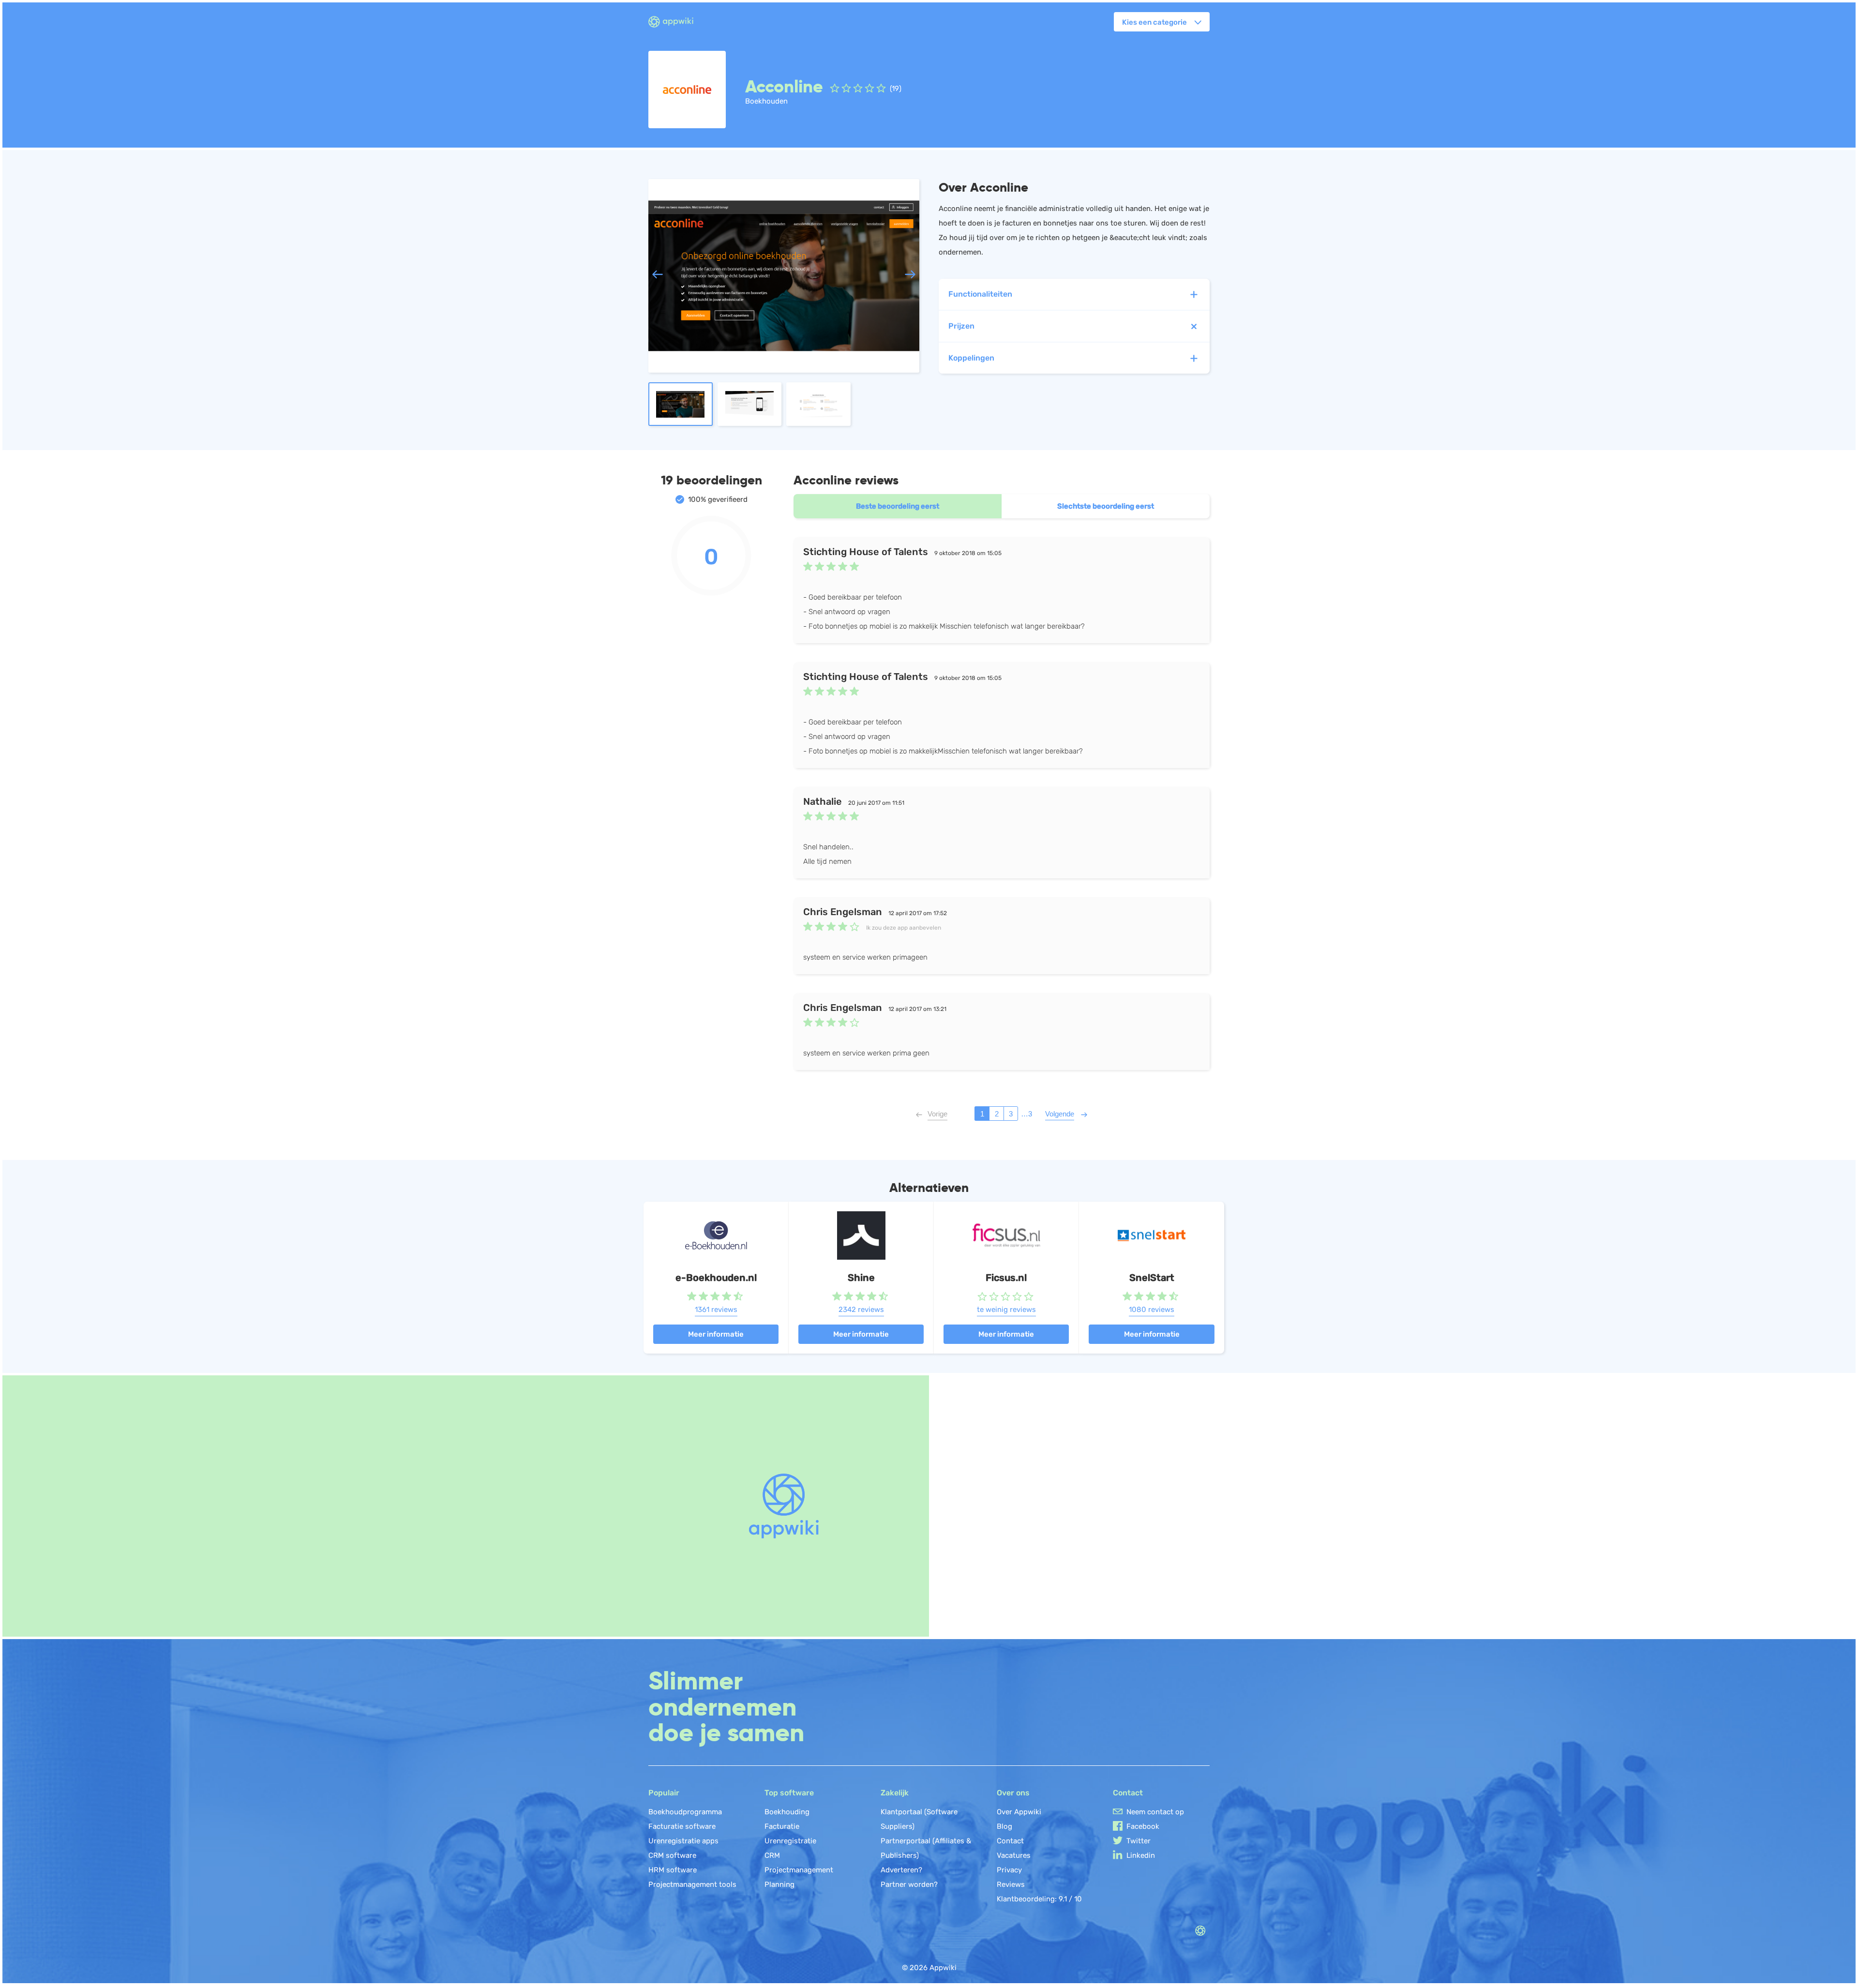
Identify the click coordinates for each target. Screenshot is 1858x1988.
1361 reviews (716, 1310)
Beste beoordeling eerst (898, 506)
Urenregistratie (790, 1841)
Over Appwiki (1019, 1812)
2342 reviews (861, 1310)
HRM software (673, 1870)
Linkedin (1141, 1855)
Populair (664, 1793)
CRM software (672, 1855)
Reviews (1011, 1884)
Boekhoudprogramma (685, 1812)
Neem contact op (1155, 1812)
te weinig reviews (1006, 1310)
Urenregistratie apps (683, 1841)
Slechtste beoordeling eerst (1106, 506)
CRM (772, 1855)
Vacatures (1014, 1855)
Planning (779, 1884)
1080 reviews (1152, 1310)
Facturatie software (682, 1826)
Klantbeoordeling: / (1039, 1899)
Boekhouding (787, 1812)
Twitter (1139, 1841)
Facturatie (782, 1826)
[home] (677, 22)
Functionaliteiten (980, 294)
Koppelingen (971, 358)
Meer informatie (716, 1334)
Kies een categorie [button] (1154, 22)
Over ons (1013, 1793)
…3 (1026, 1114)
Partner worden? (909, 1884)
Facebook (1143, 1826)
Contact (1010, 1841)
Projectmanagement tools (692, 1884)
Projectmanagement (799, 1870)
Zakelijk (895, 1793)
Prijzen (961, 326)
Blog (1004, 1826)
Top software (789, 1793)
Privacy (1009, 1870)
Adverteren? (901, 1870)
